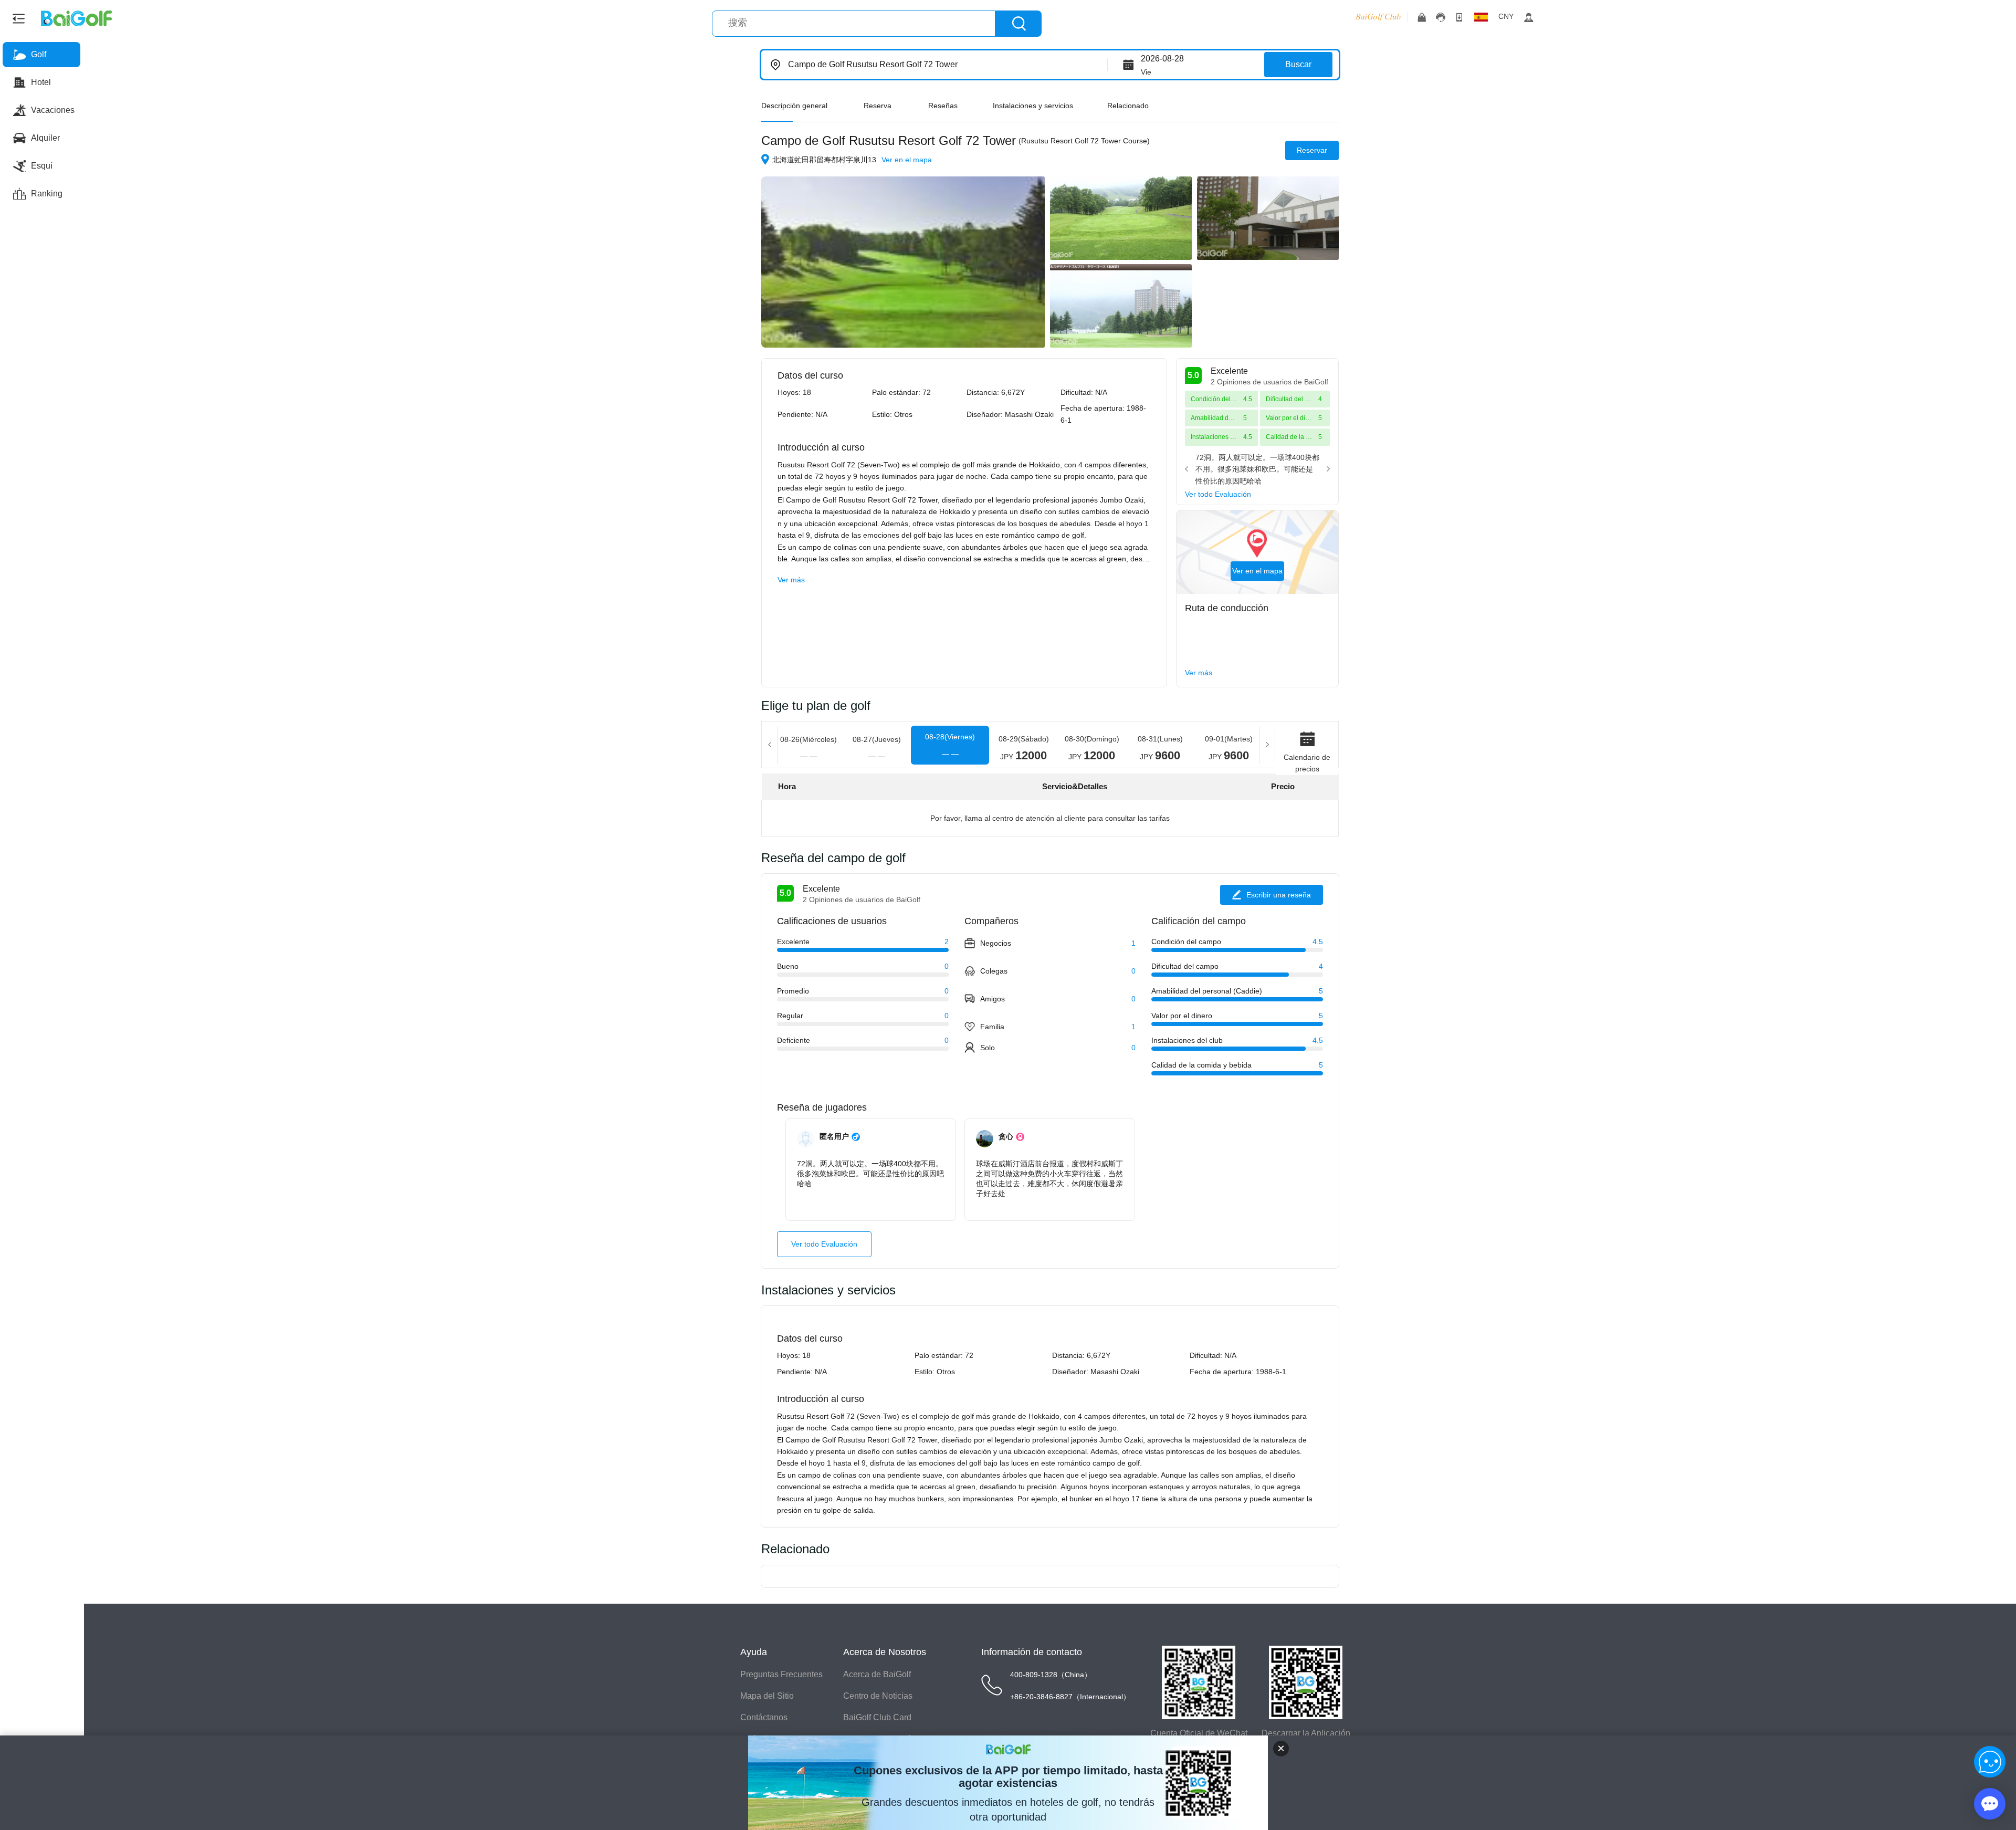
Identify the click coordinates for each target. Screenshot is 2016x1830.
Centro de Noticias (878, 1696)
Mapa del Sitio (767, 1696)
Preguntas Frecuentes (781, 1674)
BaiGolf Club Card (877, 1717)
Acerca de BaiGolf (877, 1674)
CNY (1506, 16)
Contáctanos (764, 1717)
